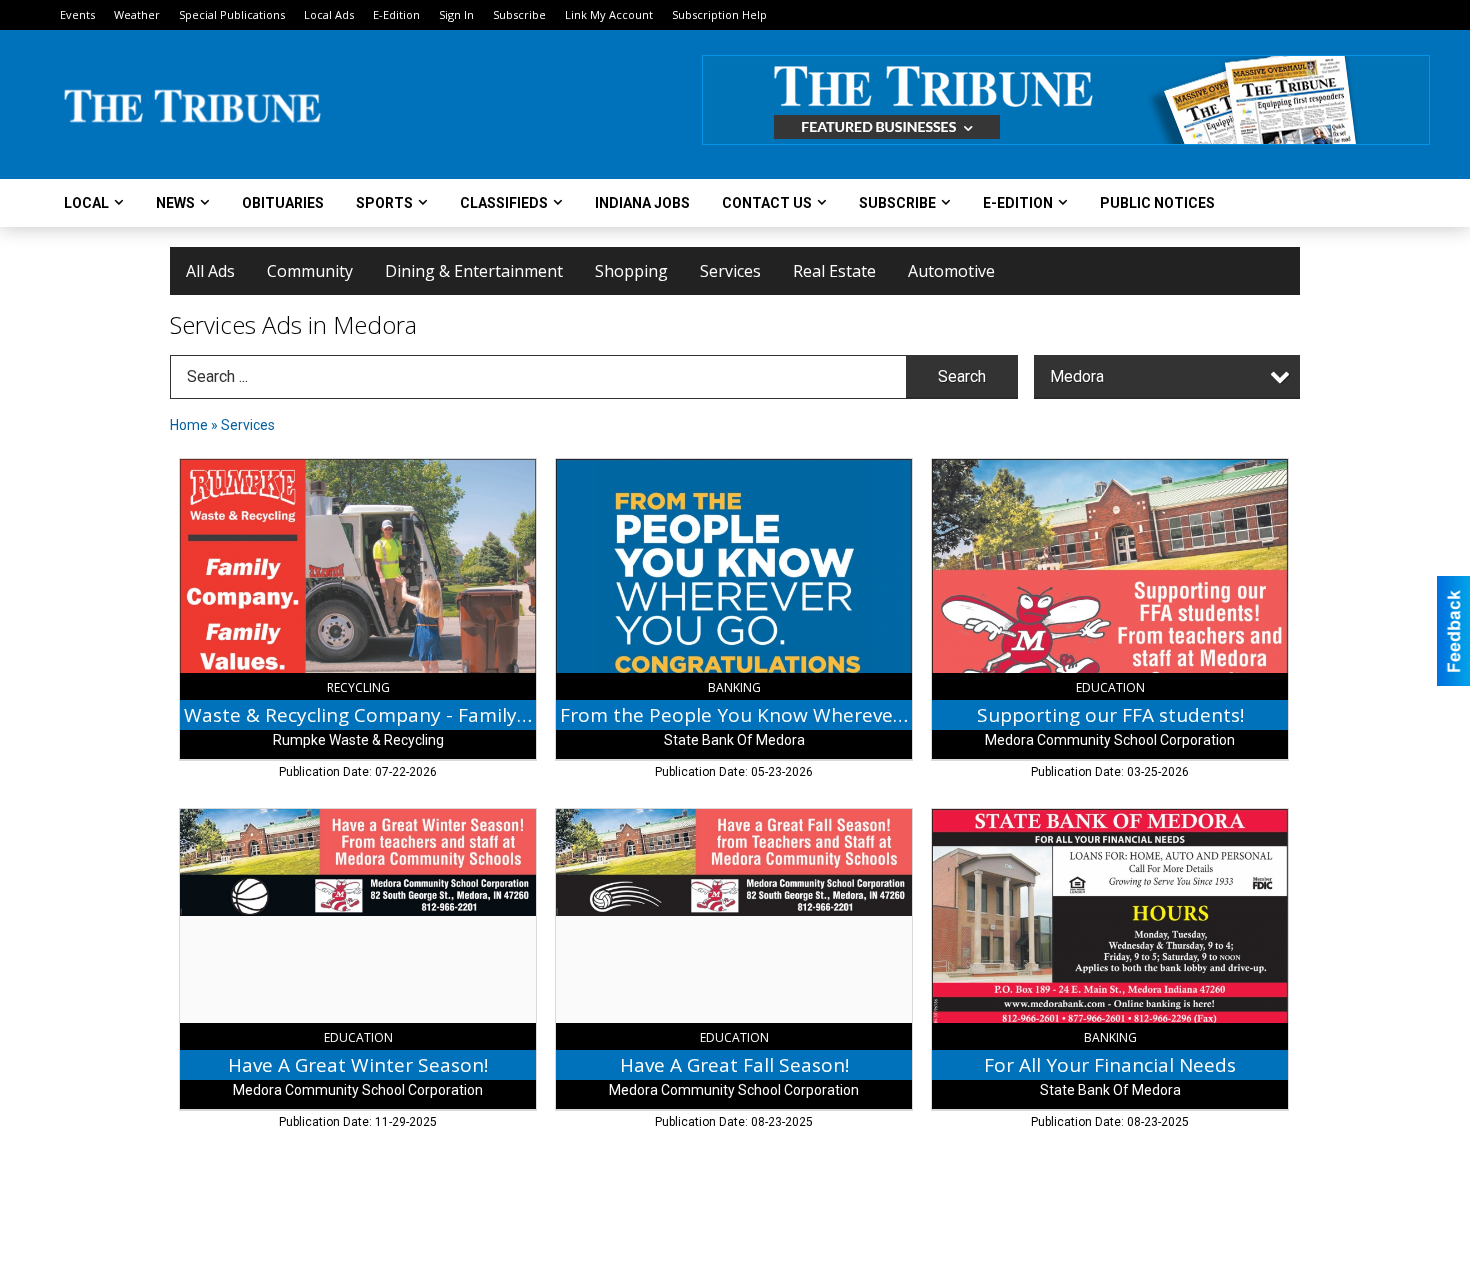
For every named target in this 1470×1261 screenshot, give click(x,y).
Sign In (456, 14)
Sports (384, 203)
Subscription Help (719, 14)
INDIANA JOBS (642, 203)
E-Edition (396, 14)
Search (962, 376)
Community (310, 271)
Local (86, 203)
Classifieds (504, 203)
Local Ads (329, 14)
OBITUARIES (283, 203)
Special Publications (232, 14)
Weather (137, 14)
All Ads (210, 271)
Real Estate (834, 271)
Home (189, 425)
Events (77, 14)
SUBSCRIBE (897, 203)
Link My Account (609, 14)
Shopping (631, 271)
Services (730, 271)
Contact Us (767, 203)
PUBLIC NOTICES (1157, 203)
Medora (1077, 376)
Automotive (951, 271)
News (175, 203)
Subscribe (519, 14)
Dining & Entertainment (474, 271)
